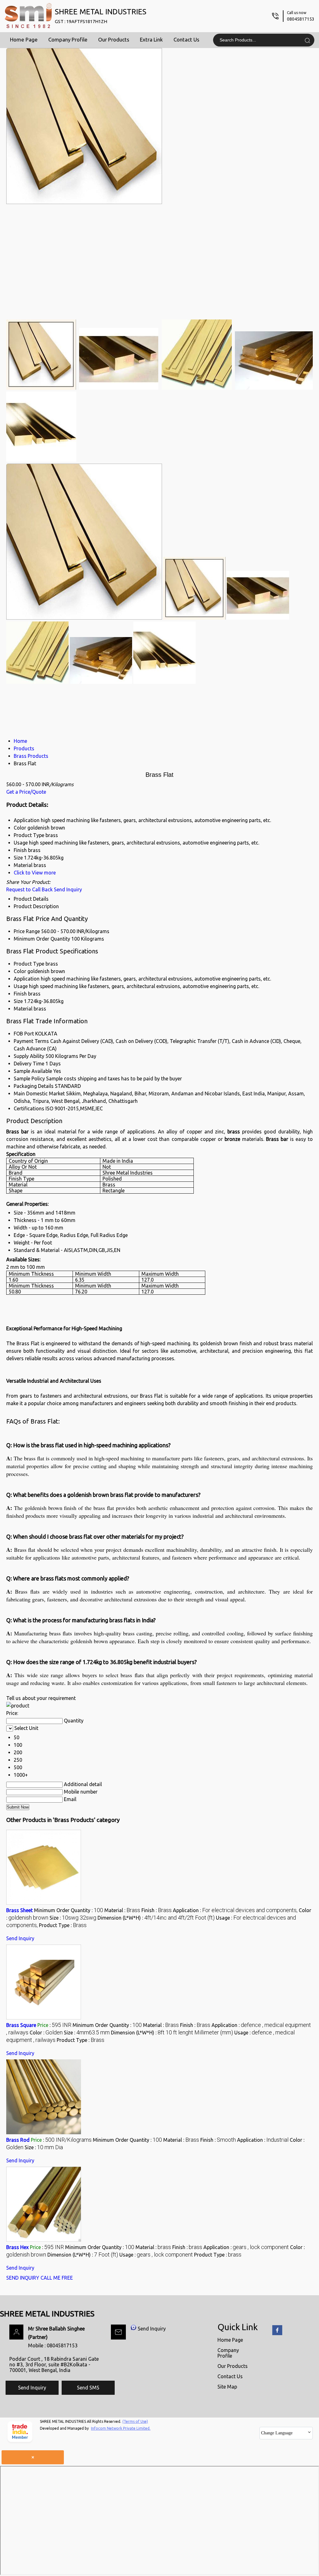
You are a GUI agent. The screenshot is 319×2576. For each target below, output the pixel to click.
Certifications (29, 1108)
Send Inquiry (68, 889)
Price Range (27, 931)
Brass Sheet (19, 1910)
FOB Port (24, 1034)
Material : (122, 1910)
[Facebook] (277, 2334)
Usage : (156, 2255)
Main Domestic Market (39, 1093)
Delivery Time (29, 1064)
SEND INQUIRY (23, 2278)
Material (23, 1009)
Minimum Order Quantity (42, 939)
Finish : (157, 1910)
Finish (20, 994)
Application (27, 979)
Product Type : (63, 1925)
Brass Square (21, 2025)
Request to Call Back (29, 889)
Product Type (29, 964)
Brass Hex (17, 2247)
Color (20, 971)
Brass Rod (18, 2140)
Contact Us (186, 39)
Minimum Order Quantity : (69, 1910)
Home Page (24, 39)
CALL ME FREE (57, 2278)
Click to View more (35, 873)
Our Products (114, 39)
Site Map (227, 2387)
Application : (235, 1910)
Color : (46, 2033)
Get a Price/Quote (26, 792)
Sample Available (33, 1071)
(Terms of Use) (135, 2421)
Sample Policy (29, 1079)
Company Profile (68, 39)
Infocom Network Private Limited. (121, 2428)
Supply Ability (29, 1056)
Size (18, 1001)
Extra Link (151, 39)
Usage (21, 986)
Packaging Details (34, 1086)
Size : (73, 1918)
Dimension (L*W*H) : (156, 1918)
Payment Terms (31, 1041)
